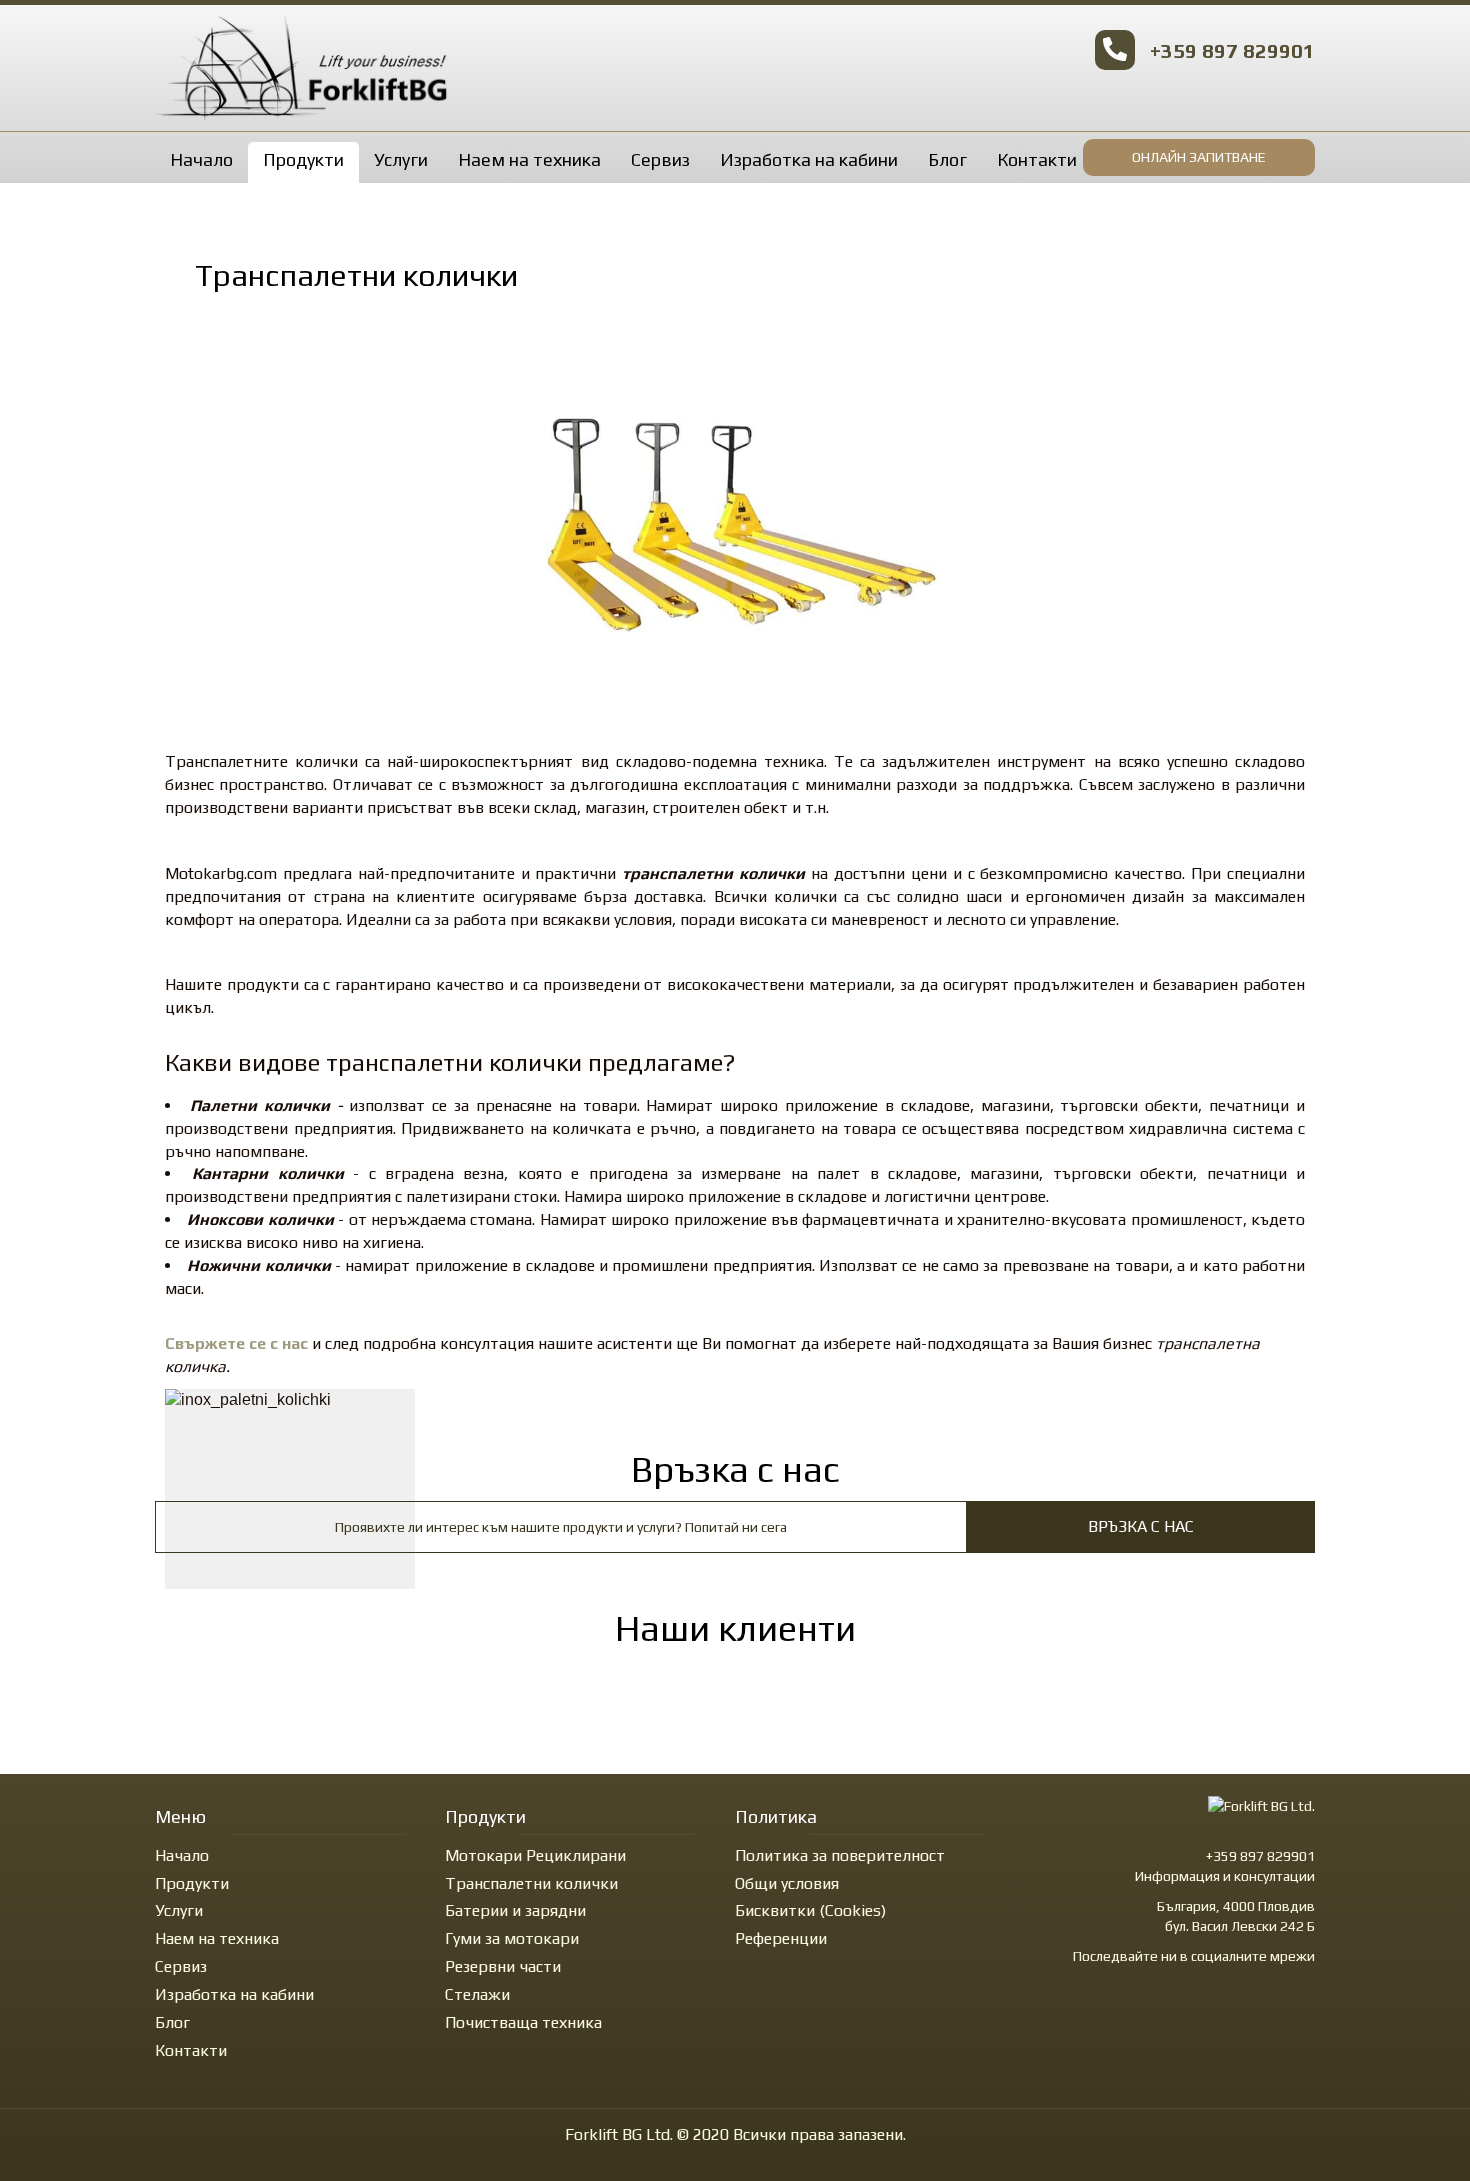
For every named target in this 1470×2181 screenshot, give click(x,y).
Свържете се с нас (236, 1343)
